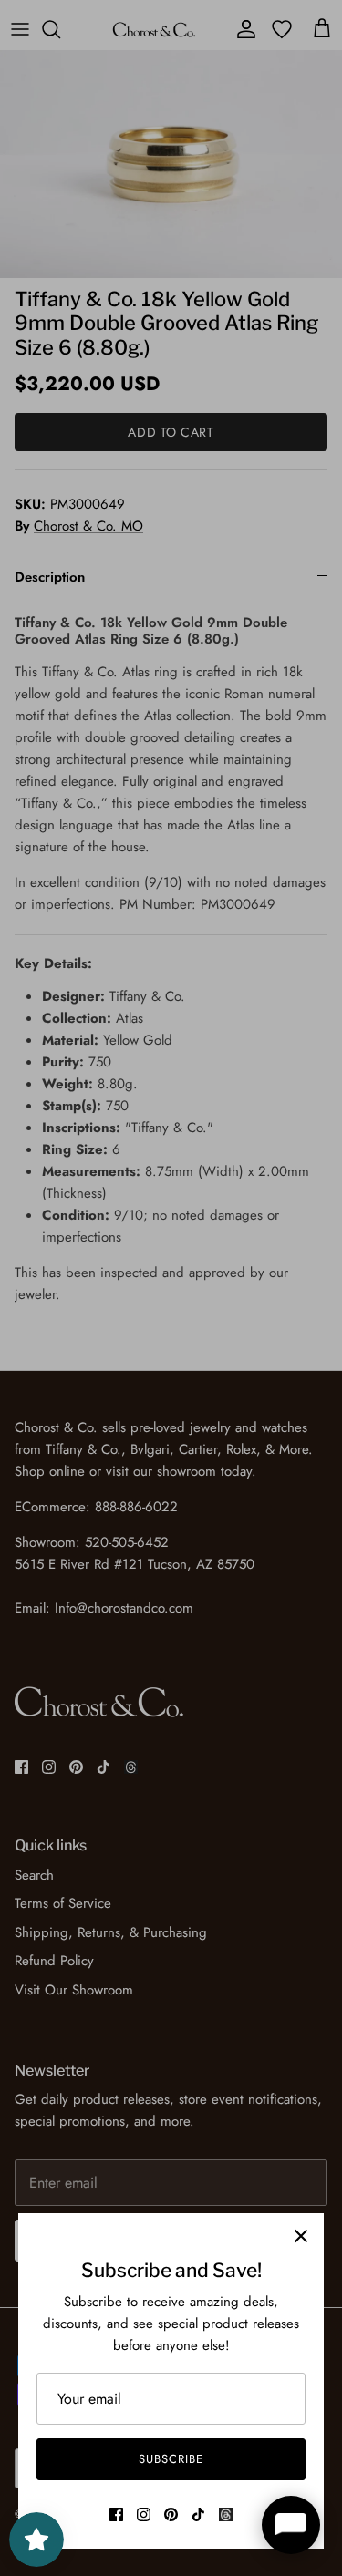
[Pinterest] (171, 2514)
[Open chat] (291, 2525)
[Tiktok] (198, 2514)
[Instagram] (144, 2514)
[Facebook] (116, 2514)
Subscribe (171, 2459)
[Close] (301, 2236)
